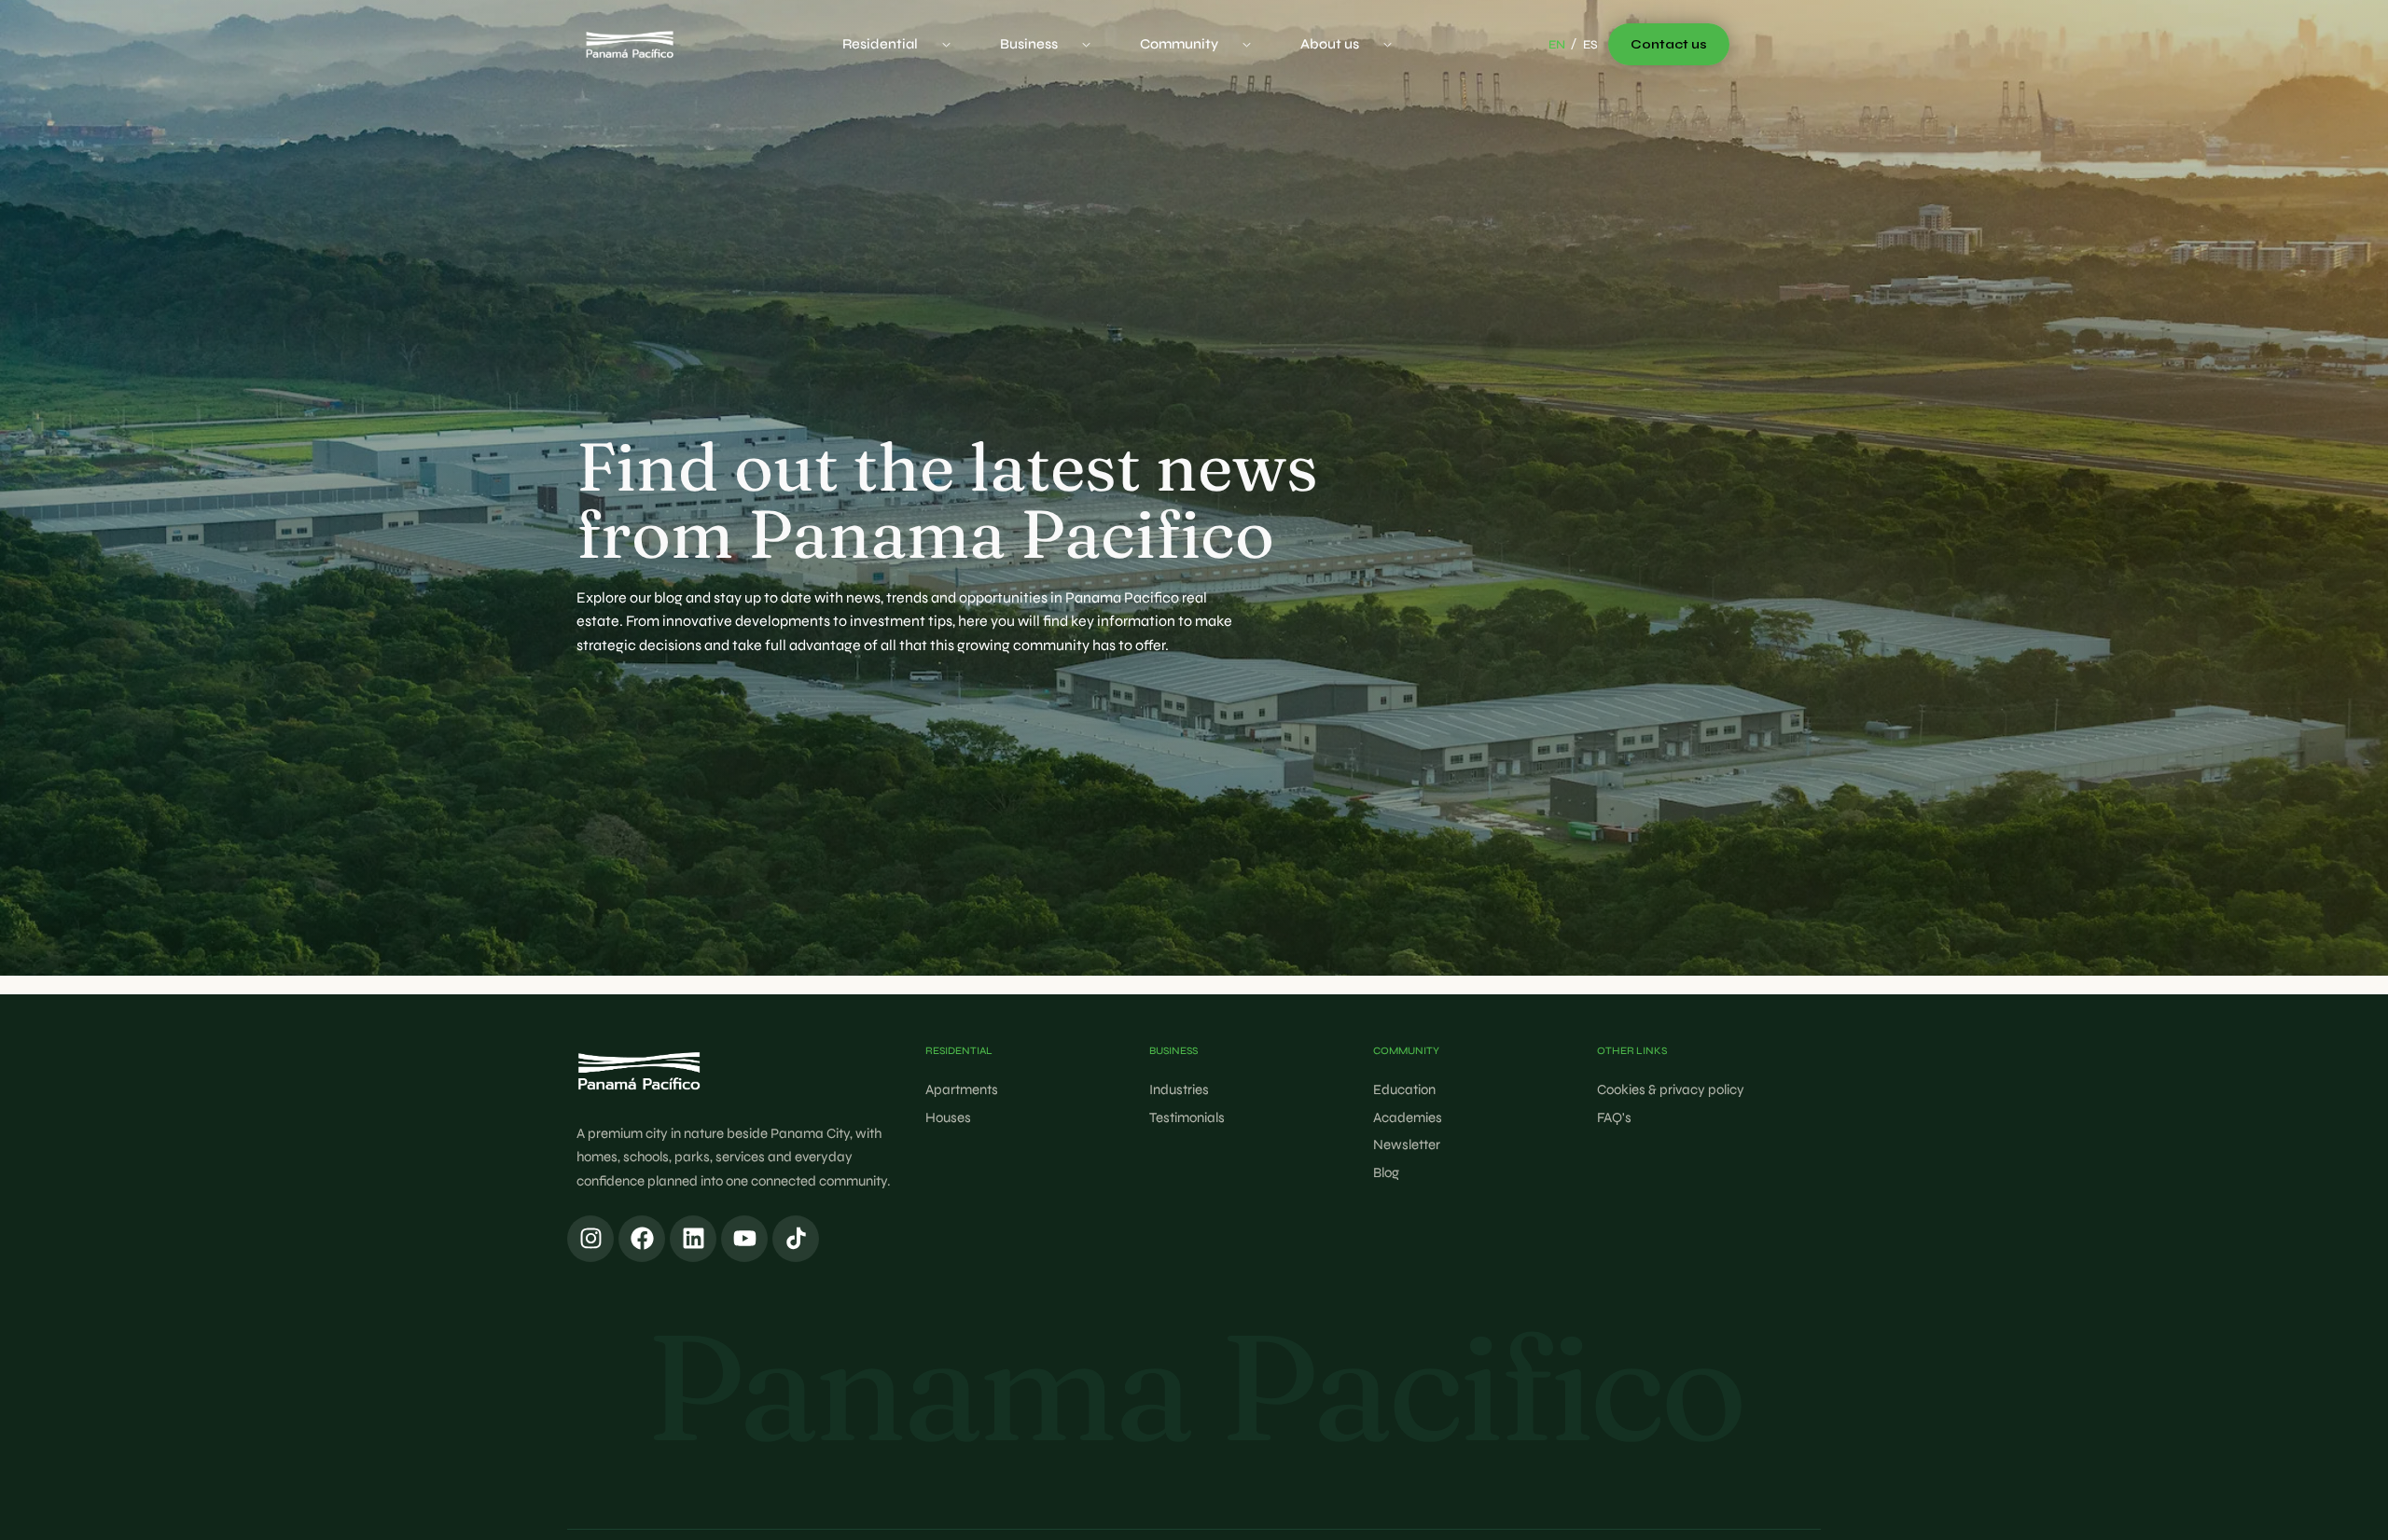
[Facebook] (642, 1239)
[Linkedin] (693, 1239)
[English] (1557, 46)
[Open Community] (1247, 44)
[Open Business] (1086, 44)
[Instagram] (590, 1239)
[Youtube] (744, 1239)
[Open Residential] (946, 44)
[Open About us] (1388, 44)
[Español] (1590, 46)
